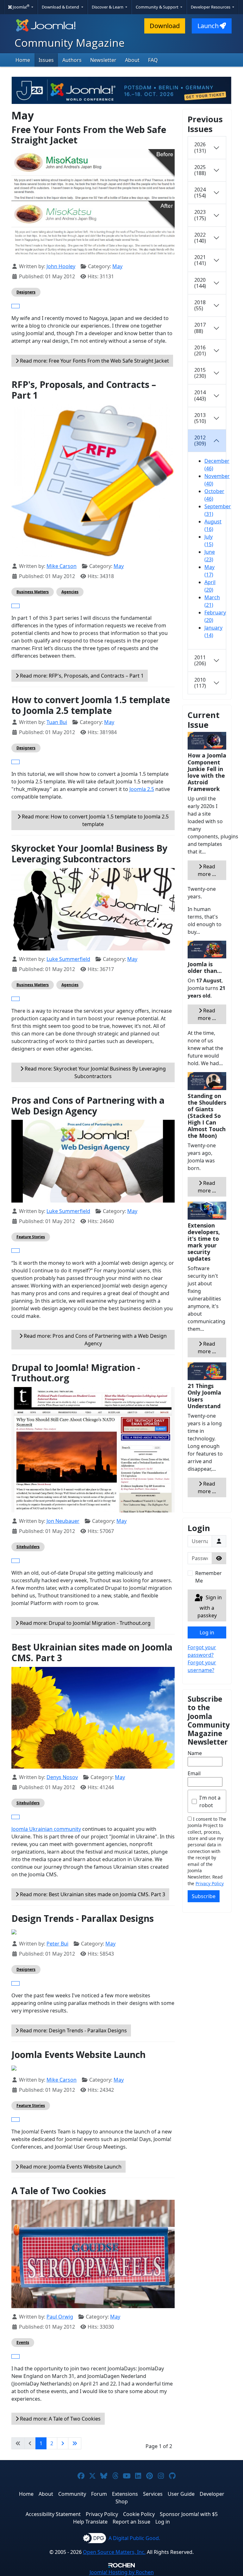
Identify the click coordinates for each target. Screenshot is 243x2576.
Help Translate (90, 2522)
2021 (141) (200, 260)
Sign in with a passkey (210, 1606)
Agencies (70, 592)
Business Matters (33, 592)
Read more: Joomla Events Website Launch (70, 2167)
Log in (207, 1632)
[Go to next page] (63, 2443)
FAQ (153, 60)
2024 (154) (200, 193)
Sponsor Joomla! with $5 (189, 2514)
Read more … (207, 870)
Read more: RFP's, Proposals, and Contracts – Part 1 (81, 676)
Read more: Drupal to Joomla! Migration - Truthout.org (85, 1623)
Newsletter (103, 60)
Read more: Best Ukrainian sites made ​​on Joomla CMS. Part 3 (92, 1894)
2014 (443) (200, 395)
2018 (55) (200, 305)
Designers (26, 292)
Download (165, 26)
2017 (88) (200, 328)
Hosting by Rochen (122, 2572)
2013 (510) (200, 418)
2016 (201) (200, 350)
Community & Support (158, 7)
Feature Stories (31, 1237)
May (117, 266)
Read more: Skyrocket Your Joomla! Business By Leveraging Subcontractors (95, 1072)
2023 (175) (200, 215)
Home (23, 60)
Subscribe (204, 1896)
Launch (208, 26)
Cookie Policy (139, 2514)
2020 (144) (200, 283)
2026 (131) (200, 147)
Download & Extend (61, 7)
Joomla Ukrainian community (46, 1829)
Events (23, 2342)
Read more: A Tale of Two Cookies (60, 2419)
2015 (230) (200, 373)
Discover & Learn (108, 7)
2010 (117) (200, 683)
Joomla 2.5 (142, 789)
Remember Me (209, 1577)
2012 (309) (200, 440)
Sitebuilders (28, 1547)
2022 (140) (200, 238)
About (132, 60)
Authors (72, 60)
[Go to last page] (75, 2443)
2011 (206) (200, 660)
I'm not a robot (210, 1801)
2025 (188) (200, 170)
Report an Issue (131, 2522)
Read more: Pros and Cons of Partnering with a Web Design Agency (95, 1340)
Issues (46, 60)
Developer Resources (211, 7)
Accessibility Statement (53, 2514)
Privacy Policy (210, 1883)
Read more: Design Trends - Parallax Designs (73, 2030)
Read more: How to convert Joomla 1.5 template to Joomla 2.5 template (95, 820)
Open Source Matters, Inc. (114, 2552)
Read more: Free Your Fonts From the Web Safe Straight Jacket (94, 361)
